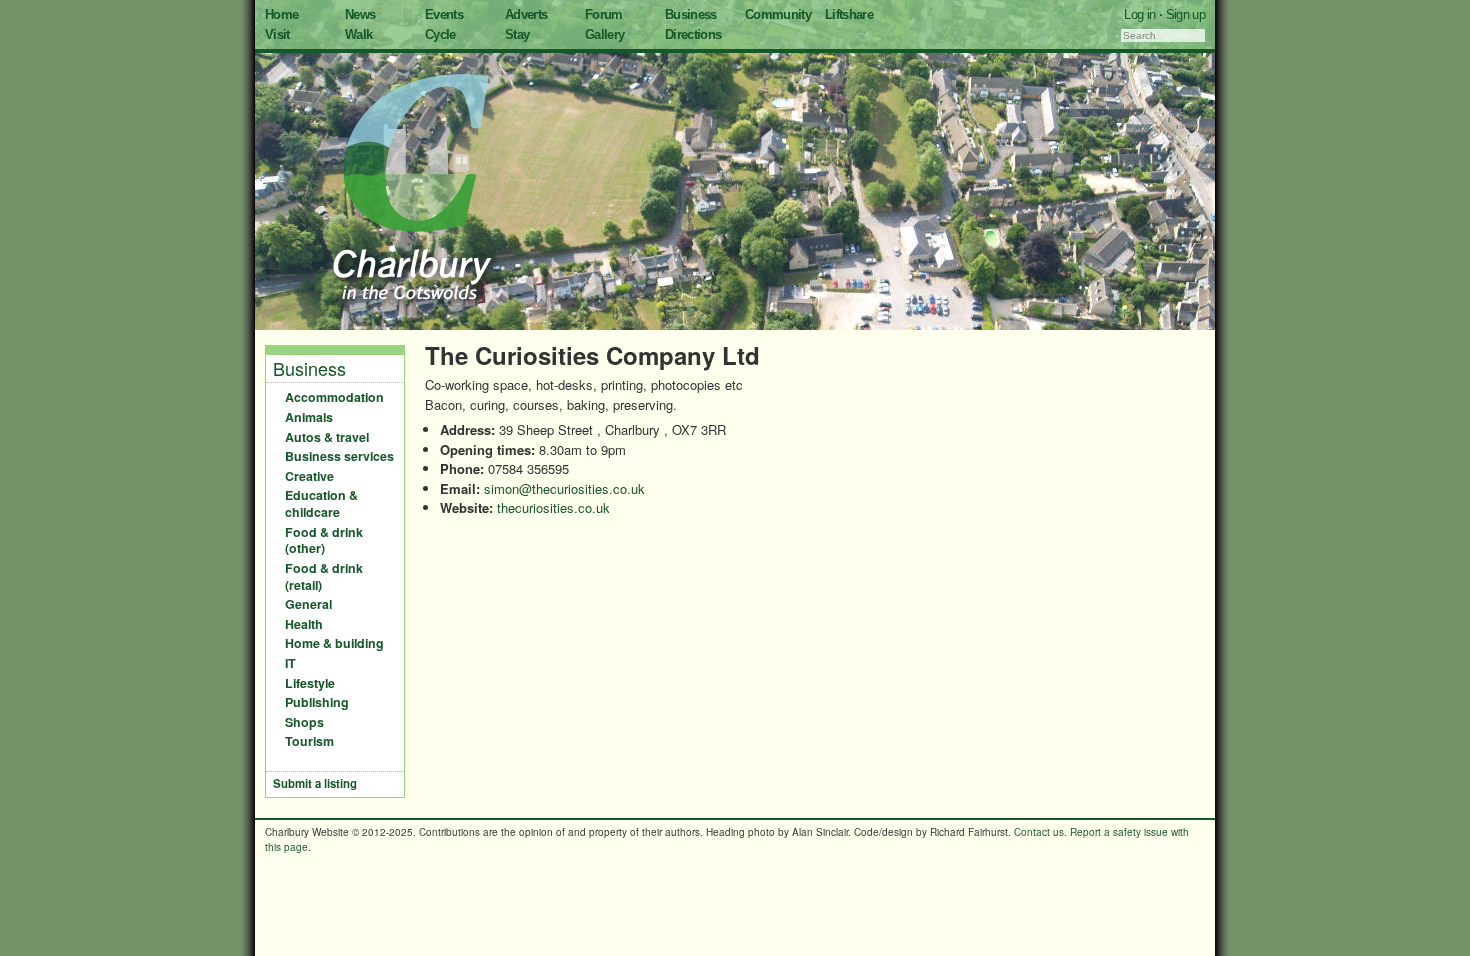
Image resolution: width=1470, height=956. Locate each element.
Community (778, 14)
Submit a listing (315, 783)
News (360, 14)
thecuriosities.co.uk (553, 507)
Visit (277, 34)
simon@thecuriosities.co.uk (564, 488)
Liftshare (849, 14)
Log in (1139, 14)
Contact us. (1040, 832)
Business (691, 14)
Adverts (526, 14)
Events (444, 14)
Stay (517, 34)
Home (281, 14)
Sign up (1185, 14)
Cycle (440, 34)
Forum (604, 14)
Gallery (604, 34)
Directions (693, 34)
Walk (358, 34)
